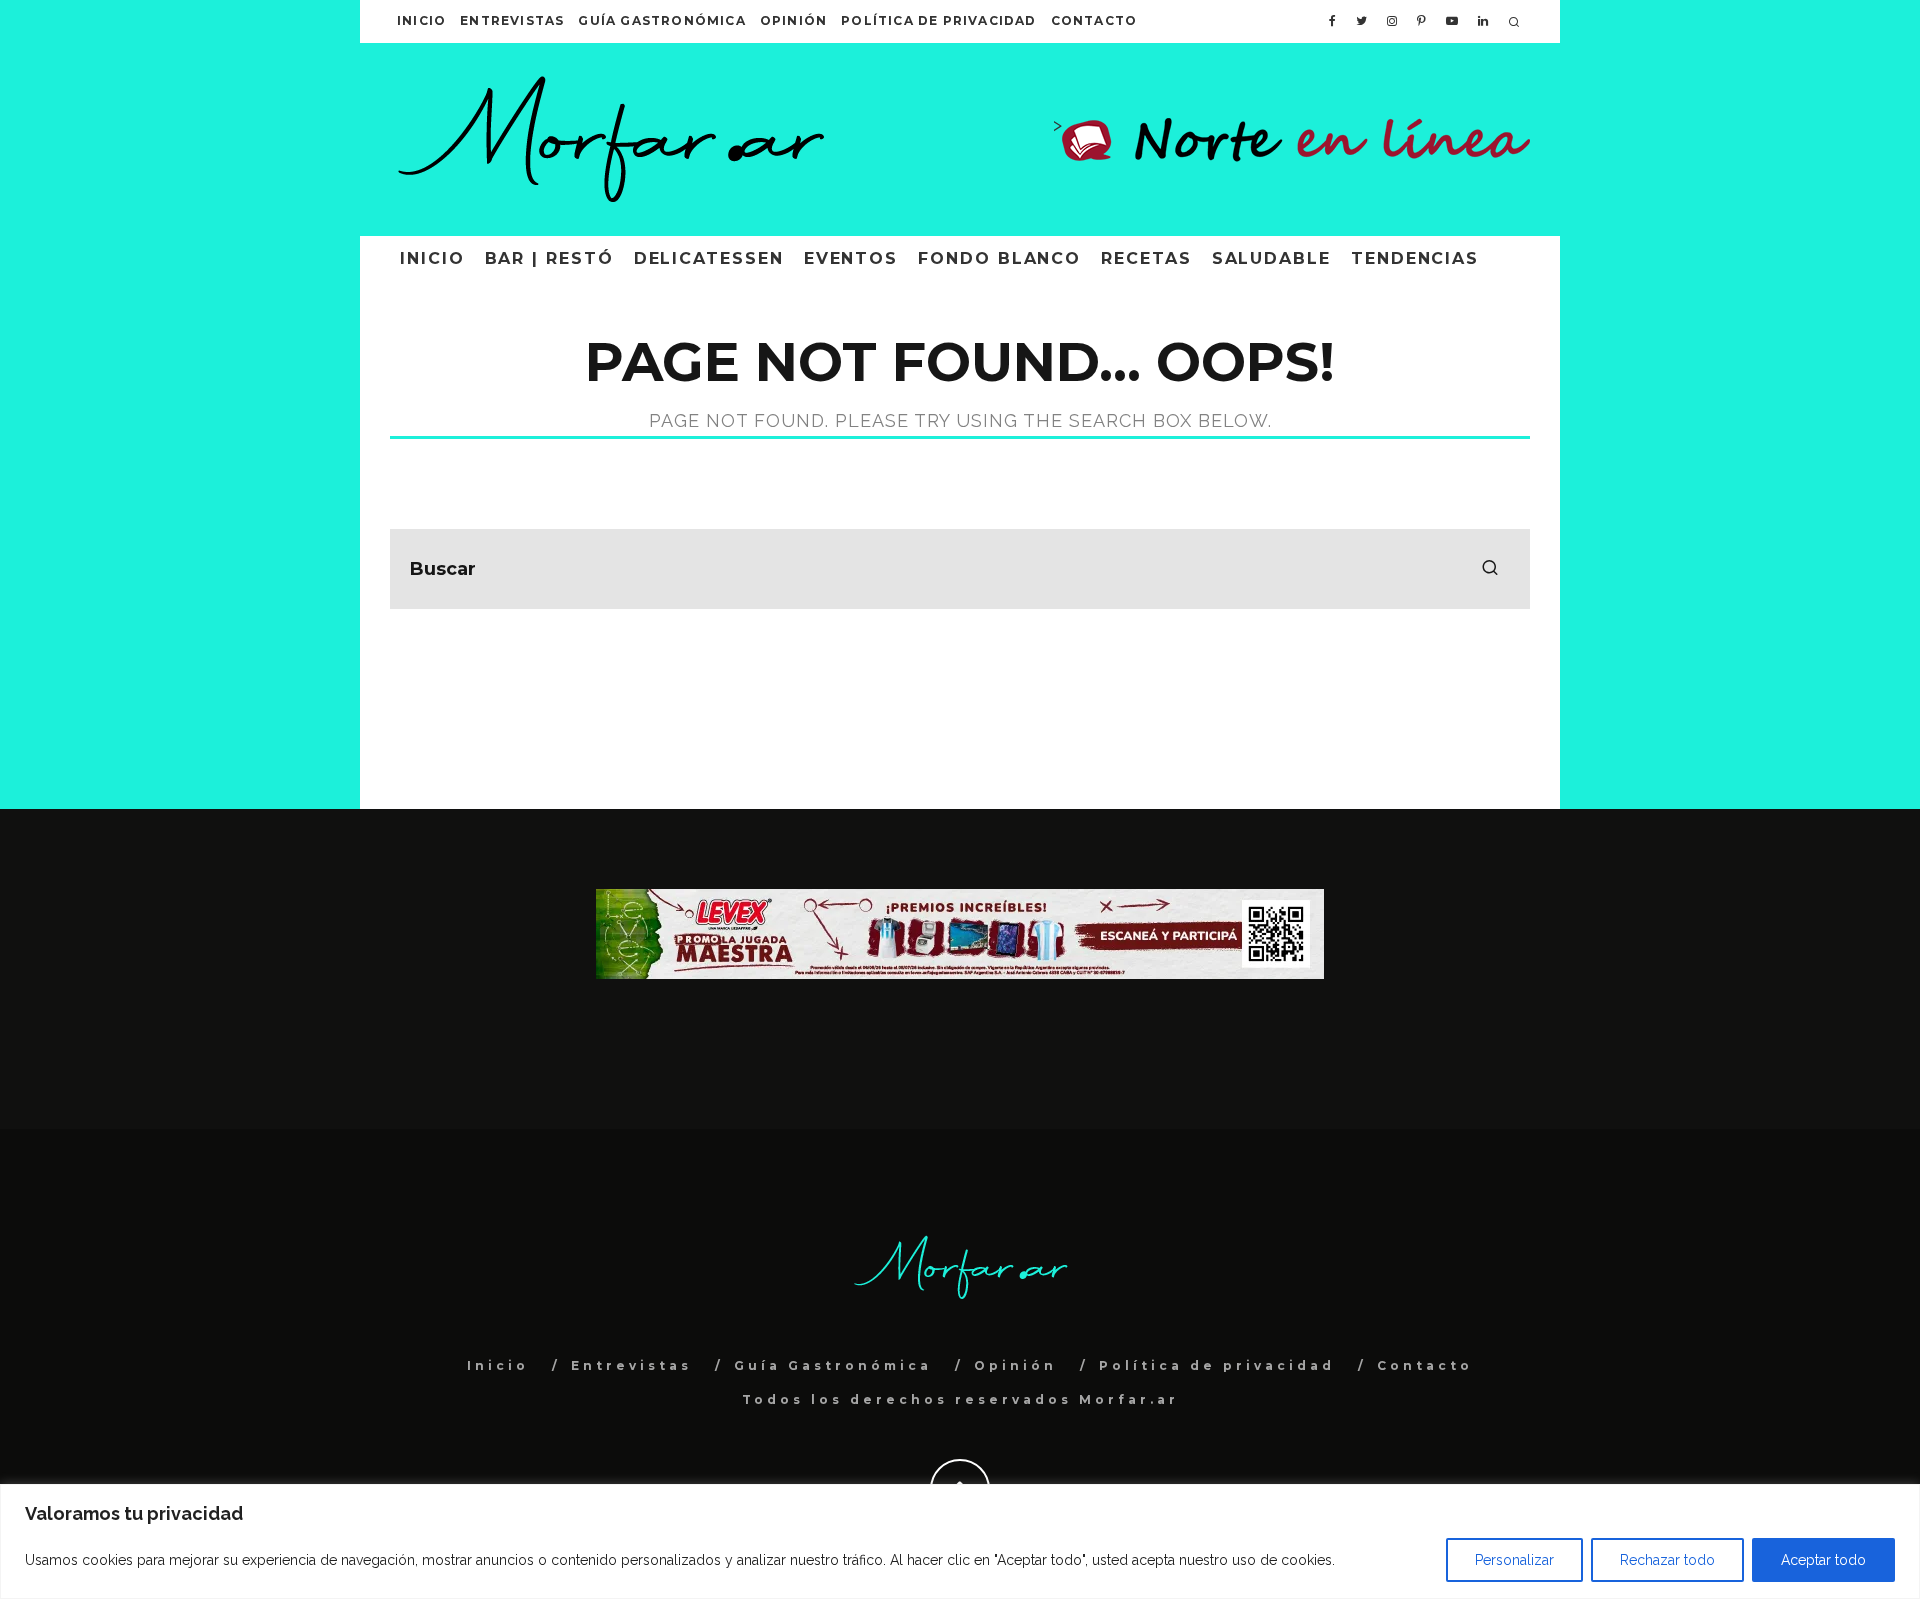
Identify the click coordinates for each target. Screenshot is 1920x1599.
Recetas (1146, 258)
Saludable (1271, 258)
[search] (1490, 569)
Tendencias (1415, 258)
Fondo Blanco (999, 258)
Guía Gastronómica (661, 20)
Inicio (421, 20)
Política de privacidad (938, 20)
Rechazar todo (1667, 1560)
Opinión (793, 20)
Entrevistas (512, 20)
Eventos (851, 258)
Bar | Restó (549, 258)
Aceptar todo (1823, 1560)
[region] (960, 1541)
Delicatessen (709, 258)
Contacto (1094, 20)
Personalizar (1514, 1560)
